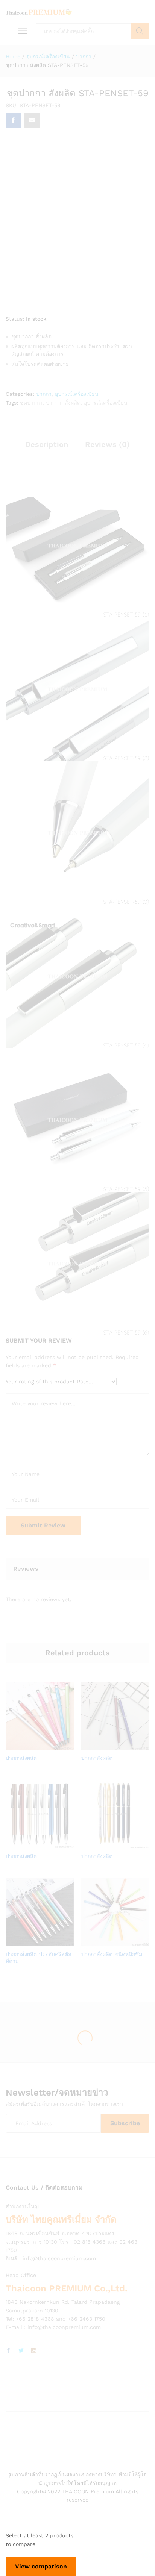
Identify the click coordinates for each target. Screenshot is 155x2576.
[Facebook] (8, 2351)
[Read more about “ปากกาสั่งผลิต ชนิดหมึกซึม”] (106, 1942)
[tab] (47, 448)
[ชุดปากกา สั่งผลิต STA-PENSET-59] (13, 121)
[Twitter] (21, 2351)
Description (47, 444)
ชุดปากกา (31, 403)
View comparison (41, 2566)
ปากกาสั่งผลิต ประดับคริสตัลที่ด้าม (39, 1958)
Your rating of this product (40, 1382)
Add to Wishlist (47, 1746)
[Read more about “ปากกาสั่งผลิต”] (30, 1746)
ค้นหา (140, 31)
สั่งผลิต (73, 403)
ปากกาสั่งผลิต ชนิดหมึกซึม (112, 1954)
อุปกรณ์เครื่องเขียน (77, 394)
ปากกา (44, 394)
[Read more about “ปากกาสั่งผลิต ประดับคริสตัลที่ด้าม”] (30, 1942)
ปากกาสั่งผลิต (21, 1758)
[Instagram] (34, 2351)
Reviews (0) (107, 444)
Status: (15, 319)
